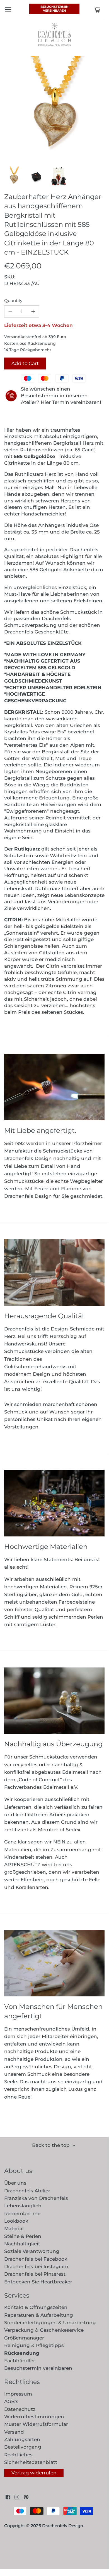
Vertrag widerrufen (34, 2473)
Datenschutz (20, 2409)
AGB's (11, 2401)
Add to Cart (25, 363)
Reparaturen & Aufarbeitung (39, 2315)
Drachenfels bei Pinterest (35, 2274)
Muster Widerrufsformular (36, 2424)
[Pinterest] (26, 2497)
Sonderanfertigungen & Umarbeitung (50, 2323)
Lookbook (16, 2221)
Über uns (15, 2183)
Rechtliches (18, 2455)
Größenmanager (24, 2338)
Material (14, 2228)
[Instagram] (17, 2497)
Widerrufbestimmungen (34, 2417)
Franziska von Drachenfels (36, 2198)
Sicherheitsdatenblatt (31, 2462)
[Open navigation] (8, 9)
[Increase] (33, 311)
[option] (14, 176)
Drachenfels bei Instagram (36, 2266)
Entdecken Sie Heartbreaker (38, 2282)
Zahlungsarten (22, 2439)
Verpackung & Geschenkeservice (44, 2330)
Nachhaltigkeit (22, 2244)
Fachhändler (20, 2361)
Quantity (13, 301)
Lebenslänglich (23, 2206)
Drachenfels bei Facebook (36, 2259)
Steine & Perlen (23, 2236)
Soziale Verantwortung (32, 2251)
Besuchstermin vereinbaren (55, 9)
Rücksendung (22, 2353)
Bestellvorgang (23, 2447)
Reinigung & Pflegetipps (34, 2345)
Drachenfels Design (63, 2526)
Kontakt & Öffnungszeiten (36, 2307)
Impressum (18, 2394)
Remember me (22, 2213)
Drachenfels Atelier (27, 2191)
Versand (14, 2432)
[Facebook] (8, 2497)
